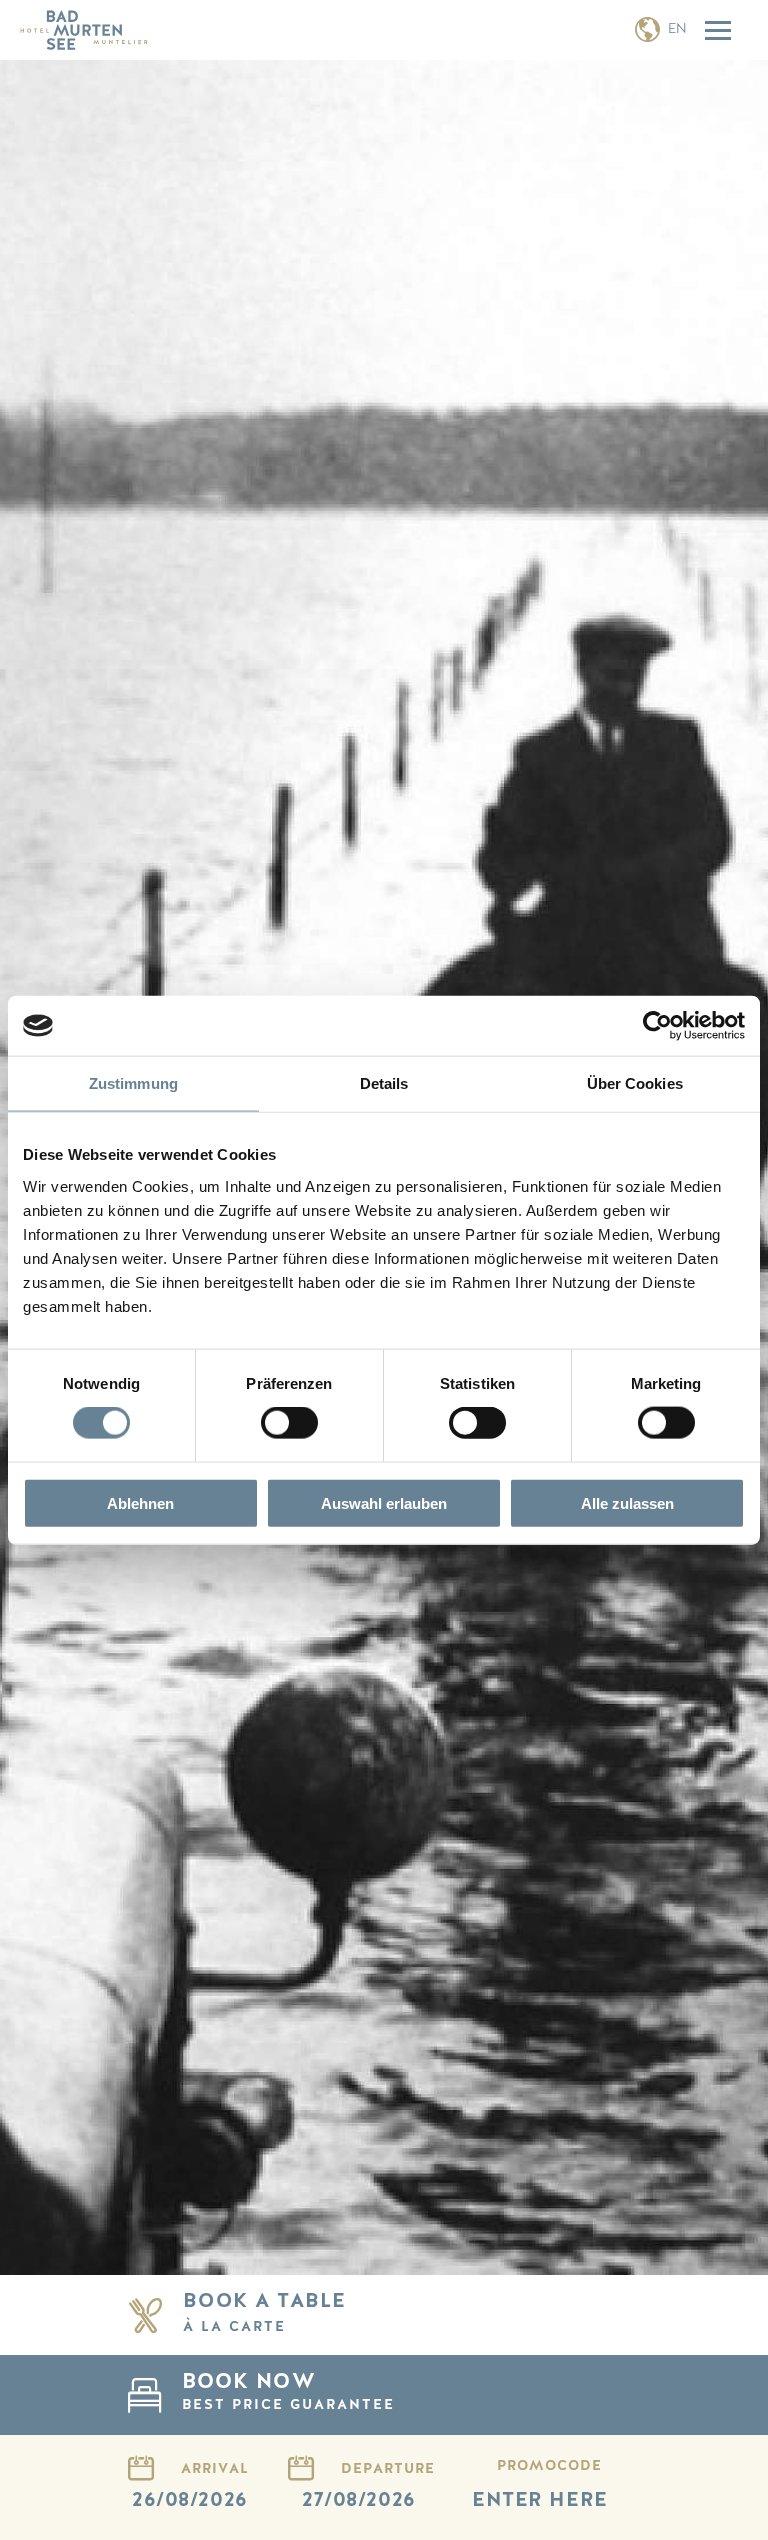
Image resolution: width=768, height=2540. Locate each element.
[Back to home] (84, 30)
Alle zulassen (627, 1502)
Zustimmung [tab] (133, 1083)
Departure (388, 2469)
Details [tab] (384, 1083)
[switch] (289, 1423)
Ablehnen (140, 1502)
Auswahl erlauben (384, 1502)
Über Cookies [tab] (635, 1083)
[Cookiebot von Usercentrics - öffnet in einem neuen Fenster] (657, 1026)
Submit (593, 2395)
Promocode (549, 2466)
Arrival (215, 2469)
